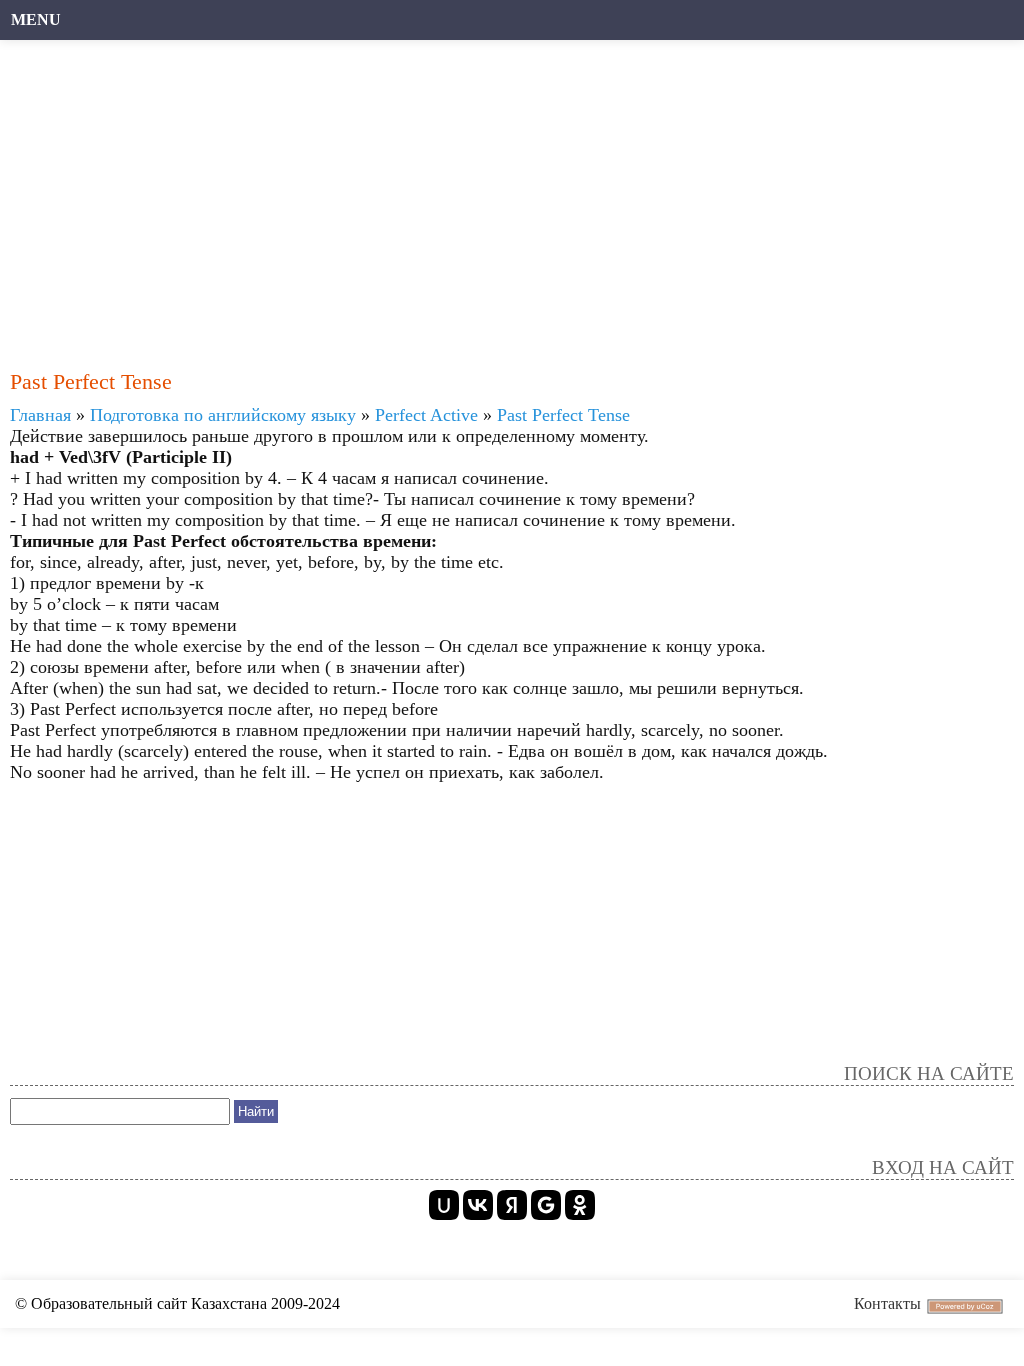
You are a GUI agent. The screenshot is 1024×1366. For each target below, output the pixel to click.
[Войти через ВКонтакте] (478, 1205)
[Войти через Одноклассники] (580, 1205)
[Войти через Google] (546, 1205)
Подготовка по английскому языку (223, 415)
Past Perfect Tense (563, 415)
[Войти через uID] (444, 1205)
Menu (36, 19)
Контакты (887, 1303)
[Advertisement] (502, 195)
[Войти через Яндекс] (512, 1205)
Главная (40, 415)
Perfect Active (426, 415)
